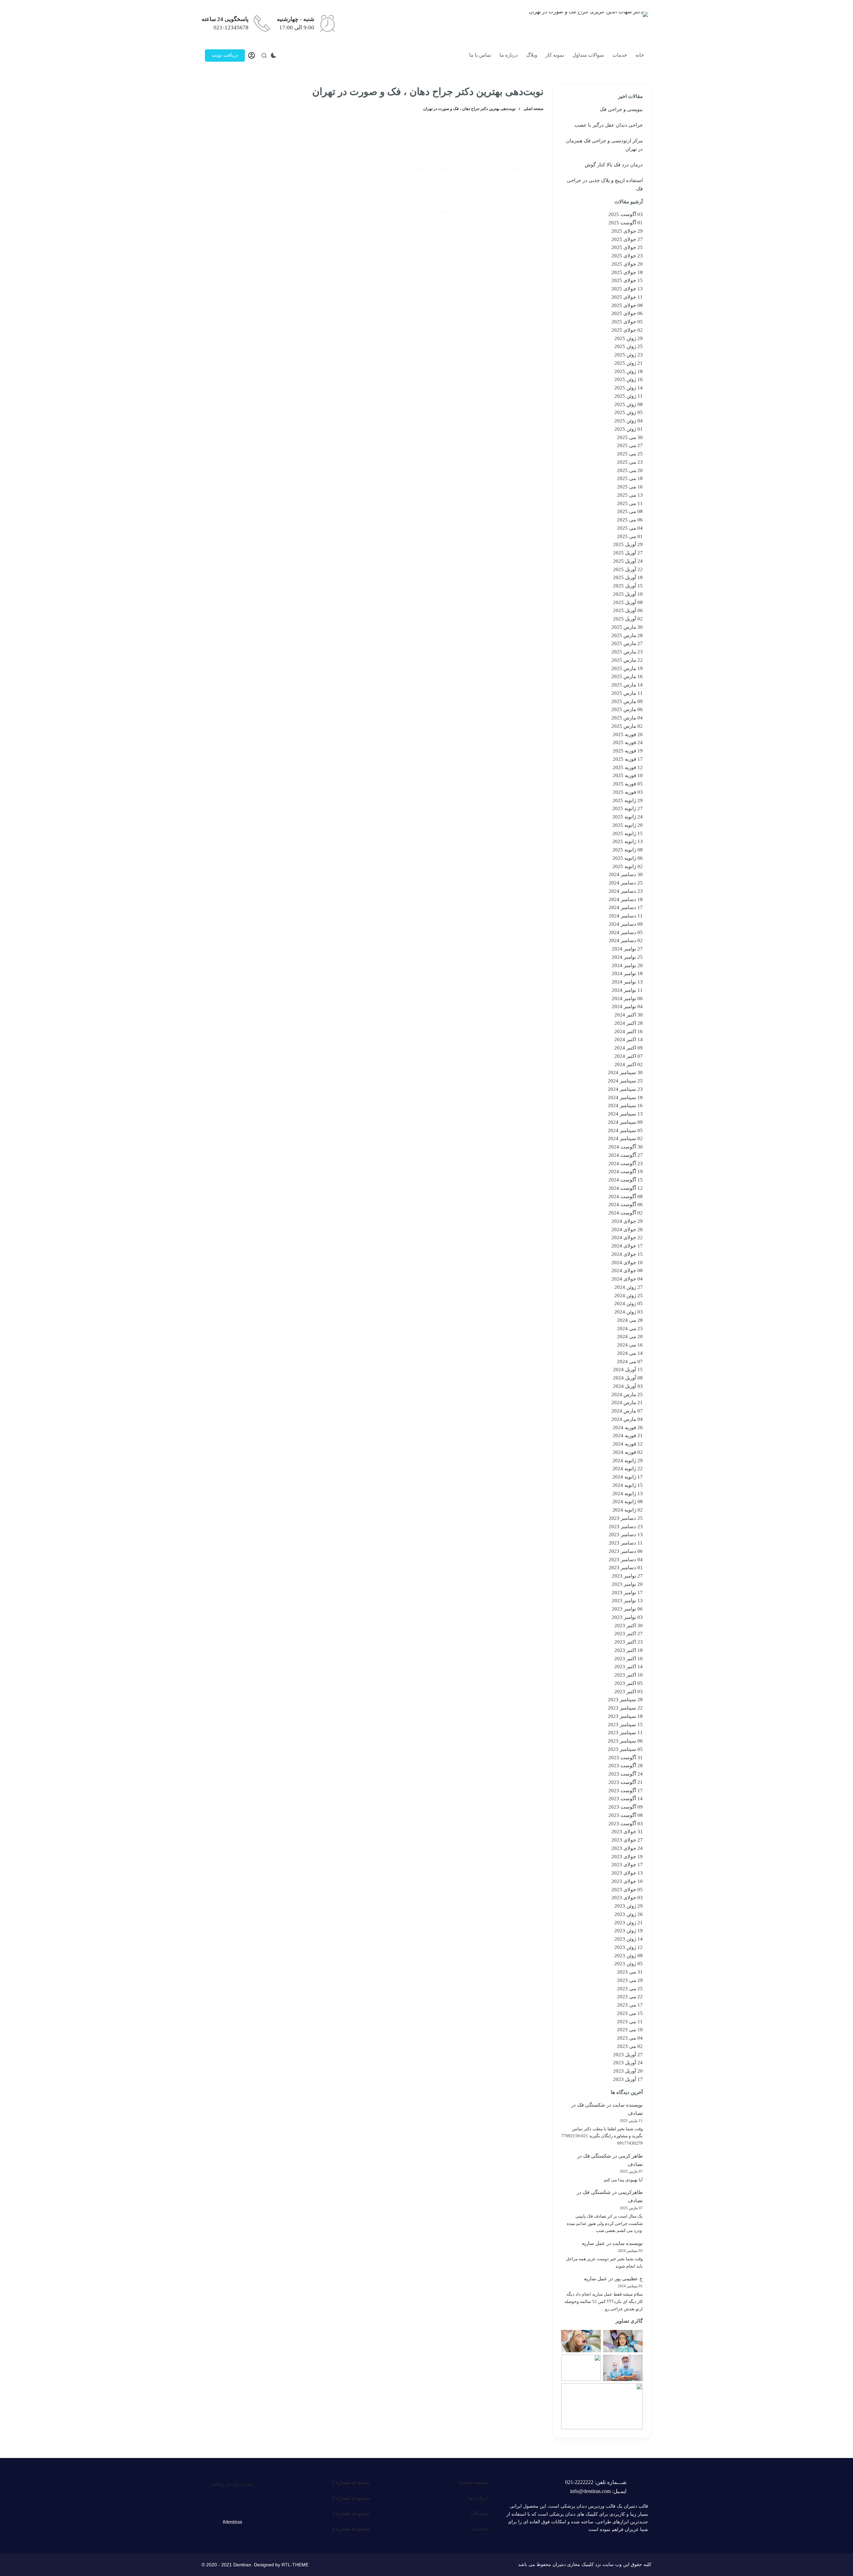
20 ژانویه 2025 (628, 825)
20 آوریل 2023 (628, 2071)
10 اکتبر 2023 (629, 1675)
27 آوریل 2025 (628, 553)
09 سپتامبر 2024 (625, 1122)
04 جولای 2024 (627, 1279)
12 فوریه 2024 (628, 1444)
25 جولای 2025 (627, 247)
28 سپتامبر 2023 (625, 1700)
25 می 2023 (630, 1989)
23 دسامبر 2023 (626, 1527)
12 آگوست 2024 (626, 1188)
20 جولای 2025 (627, 264)
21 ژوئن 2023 (629, 1923)
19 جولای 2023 (627, 1857)
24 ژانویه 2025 (628, 817)
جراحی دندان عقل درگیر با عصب (609, 125)
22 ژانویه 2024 (628, 1469)
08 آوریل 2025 (628, 602)
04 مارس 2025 (627, 718)
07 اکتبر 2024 (629, 1056)
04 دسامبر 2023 (626, 1560)
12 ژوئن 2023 (629, 1947)
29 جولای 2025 (627, 231)
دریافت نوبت (225, 55)
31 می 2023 (630, 1972)
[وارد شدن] (252, 55)
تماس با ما (480, 55)
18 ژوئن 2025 (629, 371)
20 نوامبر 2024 (627, 965)
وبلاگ (532, 55)
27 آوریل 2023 (628, 2055)
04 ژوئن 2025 (629, 421)
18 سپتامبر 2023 (625, 1716)
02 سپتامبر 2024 (625, 1138)
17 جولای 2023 (627, 1865)
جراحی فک (492, 211)
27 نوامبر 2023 (627, 1576)
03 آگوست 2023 (626, 1824)
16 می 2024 (630, 1345)
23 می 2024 (630, 1329)
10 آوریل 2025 (628, 594)
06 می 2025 (630, 520)
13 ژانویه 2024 (628, 1494)
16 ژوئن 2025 (629, 379)
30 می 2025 (630, 437)
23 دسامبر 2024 (626, 891)
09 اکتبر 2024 (629, 1048)
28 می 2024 (630, 1320)
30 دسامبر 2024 (626, 874)
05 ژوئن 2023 (629, 1964)
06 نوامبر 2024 (627, 998)
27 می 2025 (630, 445)
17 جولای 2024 (627, 1246)
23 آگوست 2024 (626, 1163)
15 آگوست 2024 (626, 1180)
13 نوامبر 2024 (627, 982)
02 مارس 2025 (627, 726)
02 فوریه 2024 (628, 1452)
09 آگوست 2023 (626, 1807)
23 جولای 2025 (627, 256)
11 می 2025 (630, 503)
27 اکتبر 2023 (629, 1634)
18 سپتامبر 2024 (625, 1097)
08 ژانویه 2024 (628, 1502)
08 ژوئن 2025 (629, 404)
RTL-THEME (295, 2565)
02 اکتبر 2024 (629, 1064)
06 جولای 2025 (627, 313)
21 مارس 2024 (627, 1403)
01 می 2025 (630, 536)
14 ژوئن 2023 (629, 1939)
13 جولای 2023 (627, 1873)
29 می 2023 (630, 1980)
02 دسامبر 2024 (626, 940)
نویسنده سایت (628, 2105)
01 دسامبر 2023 (626, 1568)
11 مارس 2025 (627, 693)
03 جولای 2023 (627, 1898)
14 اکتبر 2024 (629, 1039)
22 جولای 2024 (627, 1237)
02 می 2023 (630, 2046)
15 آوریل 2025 (628, 586)
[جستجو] (264, 56)
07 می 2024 (630, 1362)
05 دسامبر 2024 (626, 932)
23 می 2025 (630, 462)
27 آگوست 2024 (626, 1155)
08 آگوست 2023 (626, 1815)
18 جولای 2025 (627, 272)
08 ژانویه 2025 (628, 850)
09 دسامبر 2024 (626, 924)
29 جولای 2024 (627, 1221)
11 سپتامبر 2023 (625, 1733)
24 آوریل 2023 (628, 2063)
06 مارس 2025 (627, 709)
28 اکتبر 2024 (629, 1023)
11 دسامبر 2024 (626, 916)
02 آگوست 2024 (626, 1213)
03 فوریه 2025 (628, 792)
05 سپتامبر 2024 (625, 1130)
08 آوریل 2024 (628, 1378)
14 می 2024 (630, 1353)
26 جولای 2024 (627, 1229)
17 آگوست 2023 (626, 1791)
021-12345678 (231, 28)
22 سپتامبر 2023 (625, 1708)
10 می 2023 (630, 2030)
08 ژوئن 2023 (629, 1956)
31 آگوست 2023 (626, 1758)
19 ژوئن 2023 (629, 1931)
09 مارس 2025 (627, 701)
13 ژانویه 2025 (628, 841)
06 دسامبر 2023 (626, 1551)
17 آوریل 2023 (628, 2079)
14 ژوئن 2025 (629, 388)
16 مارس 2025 (627, 676)
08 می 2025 (630, 511)
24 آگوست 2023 (626, 1774)
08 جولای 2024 (627, 1270)
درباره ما (509, 55)
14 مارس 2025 (627, 685)
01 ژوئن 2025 (629, 429)
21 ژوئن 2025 (629, 363)
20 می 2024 (630, 1337)
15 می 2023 (630, 2013)
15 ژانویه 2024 (628, 1485)
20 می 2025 (630, 470)
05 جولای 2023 (627, 1890)
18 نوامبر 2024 (627, 973)
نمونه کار (555, 55)
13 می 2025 (630, 495)
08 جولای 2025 (627, 305)
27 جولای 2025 (627, 239)
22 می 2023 (630, 1997)
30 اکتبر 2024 (629, 1015)
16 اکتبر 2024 (629, 1031)
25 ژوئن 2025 (629, 346)
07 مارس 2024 (627, 1411)
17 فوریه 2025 (628, 759)
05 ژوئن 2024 (629, 1304)
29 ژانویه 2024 (628, 1461)
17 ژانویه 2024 (628, 1477)
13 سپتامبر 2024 (625, 1114)
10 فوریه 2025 (628, 775)
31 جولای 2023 (627, 1832)
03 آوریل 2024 (628, 1386)
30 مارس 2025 (627, 627)
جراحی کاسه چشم (466, 211)
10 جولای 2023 (627, 1881)
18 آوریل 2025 (628, 577)
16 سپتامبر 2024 (625, 1105)
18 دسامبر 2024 (626, 899)
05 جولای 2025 (627, 322)
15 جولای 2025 (627, 280)
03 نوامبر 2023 (627, 1617)
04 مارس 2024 (627, 1419)
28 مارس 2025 (627, 635)
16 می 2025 (630, 487)
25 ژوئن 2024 (629, 1296)
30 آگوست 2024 (626, 1147)
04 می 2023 (630, 2038)
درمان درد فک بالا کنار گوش (614, 165)
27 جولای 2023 (627, 1840)
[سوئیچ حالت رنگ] (274, 55)
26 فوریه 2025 (628, 734)
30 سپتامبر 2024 (625, 1072)
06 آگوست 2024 (626, 1204)
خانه (640, 55)
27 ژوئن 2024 (629, 1287)
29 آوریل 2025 (628, 544)
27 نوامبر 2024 (627, 949)
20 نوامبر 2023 (627, 1584)
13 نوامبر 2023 (627, 1601)
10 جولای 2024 (627, 1262)
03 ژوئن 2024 (629, 1312)
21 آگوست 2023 (626, 1782)
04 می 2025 (630, 528)
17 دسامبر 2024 (626, 907)
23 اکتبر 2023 (629, 1642)
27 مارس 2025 (627, 643)
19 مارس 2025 (627, 668)
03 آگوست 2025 (626, 214)
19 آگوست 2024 (626, 1171)
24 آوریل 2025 (628, 561)
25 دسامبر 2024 (626, 883)
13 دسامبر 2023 (626, 1535)
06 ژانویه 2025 (628, 858)
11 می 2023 (630, 2022)
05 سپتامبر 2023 (625, 1749)
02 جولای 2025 (627, 330)
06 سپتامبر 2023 (625, 1741)
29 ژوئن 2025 (629, 338)
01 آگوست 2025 (626, 223)
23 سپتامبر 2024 (625, 1089)
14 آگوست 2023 (626, 1799)
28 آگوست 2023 (626, 1766)
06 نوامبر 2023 (627, 1609)
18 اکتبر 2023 (629, 1650)
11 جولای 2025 (627, 297)
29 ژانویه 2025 (628, 800)
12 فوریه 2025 (628, 767)
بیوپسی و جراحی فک (621, 109)
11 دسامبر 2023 (626, 1543)
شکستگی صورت (434, 211)
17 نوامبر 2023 (627, 1593)
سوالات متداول (588, 55)
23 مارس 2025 (627, 652)
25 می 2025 (630, 454)
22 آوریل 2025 (628, 569)
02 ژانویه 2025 (628, 866)
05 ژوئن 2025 (629, 412)
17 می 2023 (630, 2005)
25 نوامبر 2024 (627, 957)
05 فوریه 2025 (628, 784)
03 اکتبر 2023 (629, 1692)
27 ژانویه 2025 (628, 808)
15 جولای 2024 (627, 1254)
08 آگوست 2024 (626, 1196)
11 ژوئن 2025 (629, 396)
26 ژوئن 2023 (629, 1914)
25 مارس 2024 (627, 1395)
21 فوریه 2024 (628, 1436)
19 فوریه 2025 (628, 751)
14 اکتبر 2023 (629, 1667)
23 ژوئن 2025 (629, 355)
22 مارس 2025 (627, 660)
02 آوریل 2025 (628, 619)
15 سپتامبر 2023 (625, 1725)
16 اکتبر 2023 (629, 1659)
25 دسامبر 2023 (626, 1518)
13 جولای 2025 (627, 289)
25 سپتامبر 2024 (625, 1081)
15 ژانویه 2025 (628, 833)
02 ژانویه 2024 (628, 1510)
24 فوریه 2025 (628, 742)
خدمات (620, 55)
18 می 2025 (630, 478)
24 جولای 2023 (627, 1848)
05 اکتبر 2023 (629, 1683)
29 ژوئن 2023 (629, 1906)
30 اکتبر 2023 (629, 1626)
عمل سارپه (593, 2243)
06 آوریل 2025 (628, 610)
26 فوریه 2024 (628, 1428)
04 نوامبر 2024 (627, 1006)
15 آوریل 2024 (628, 1370)
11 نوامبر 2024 (627, 990)
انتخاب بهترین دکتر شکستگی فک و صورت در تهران (475, 168)
